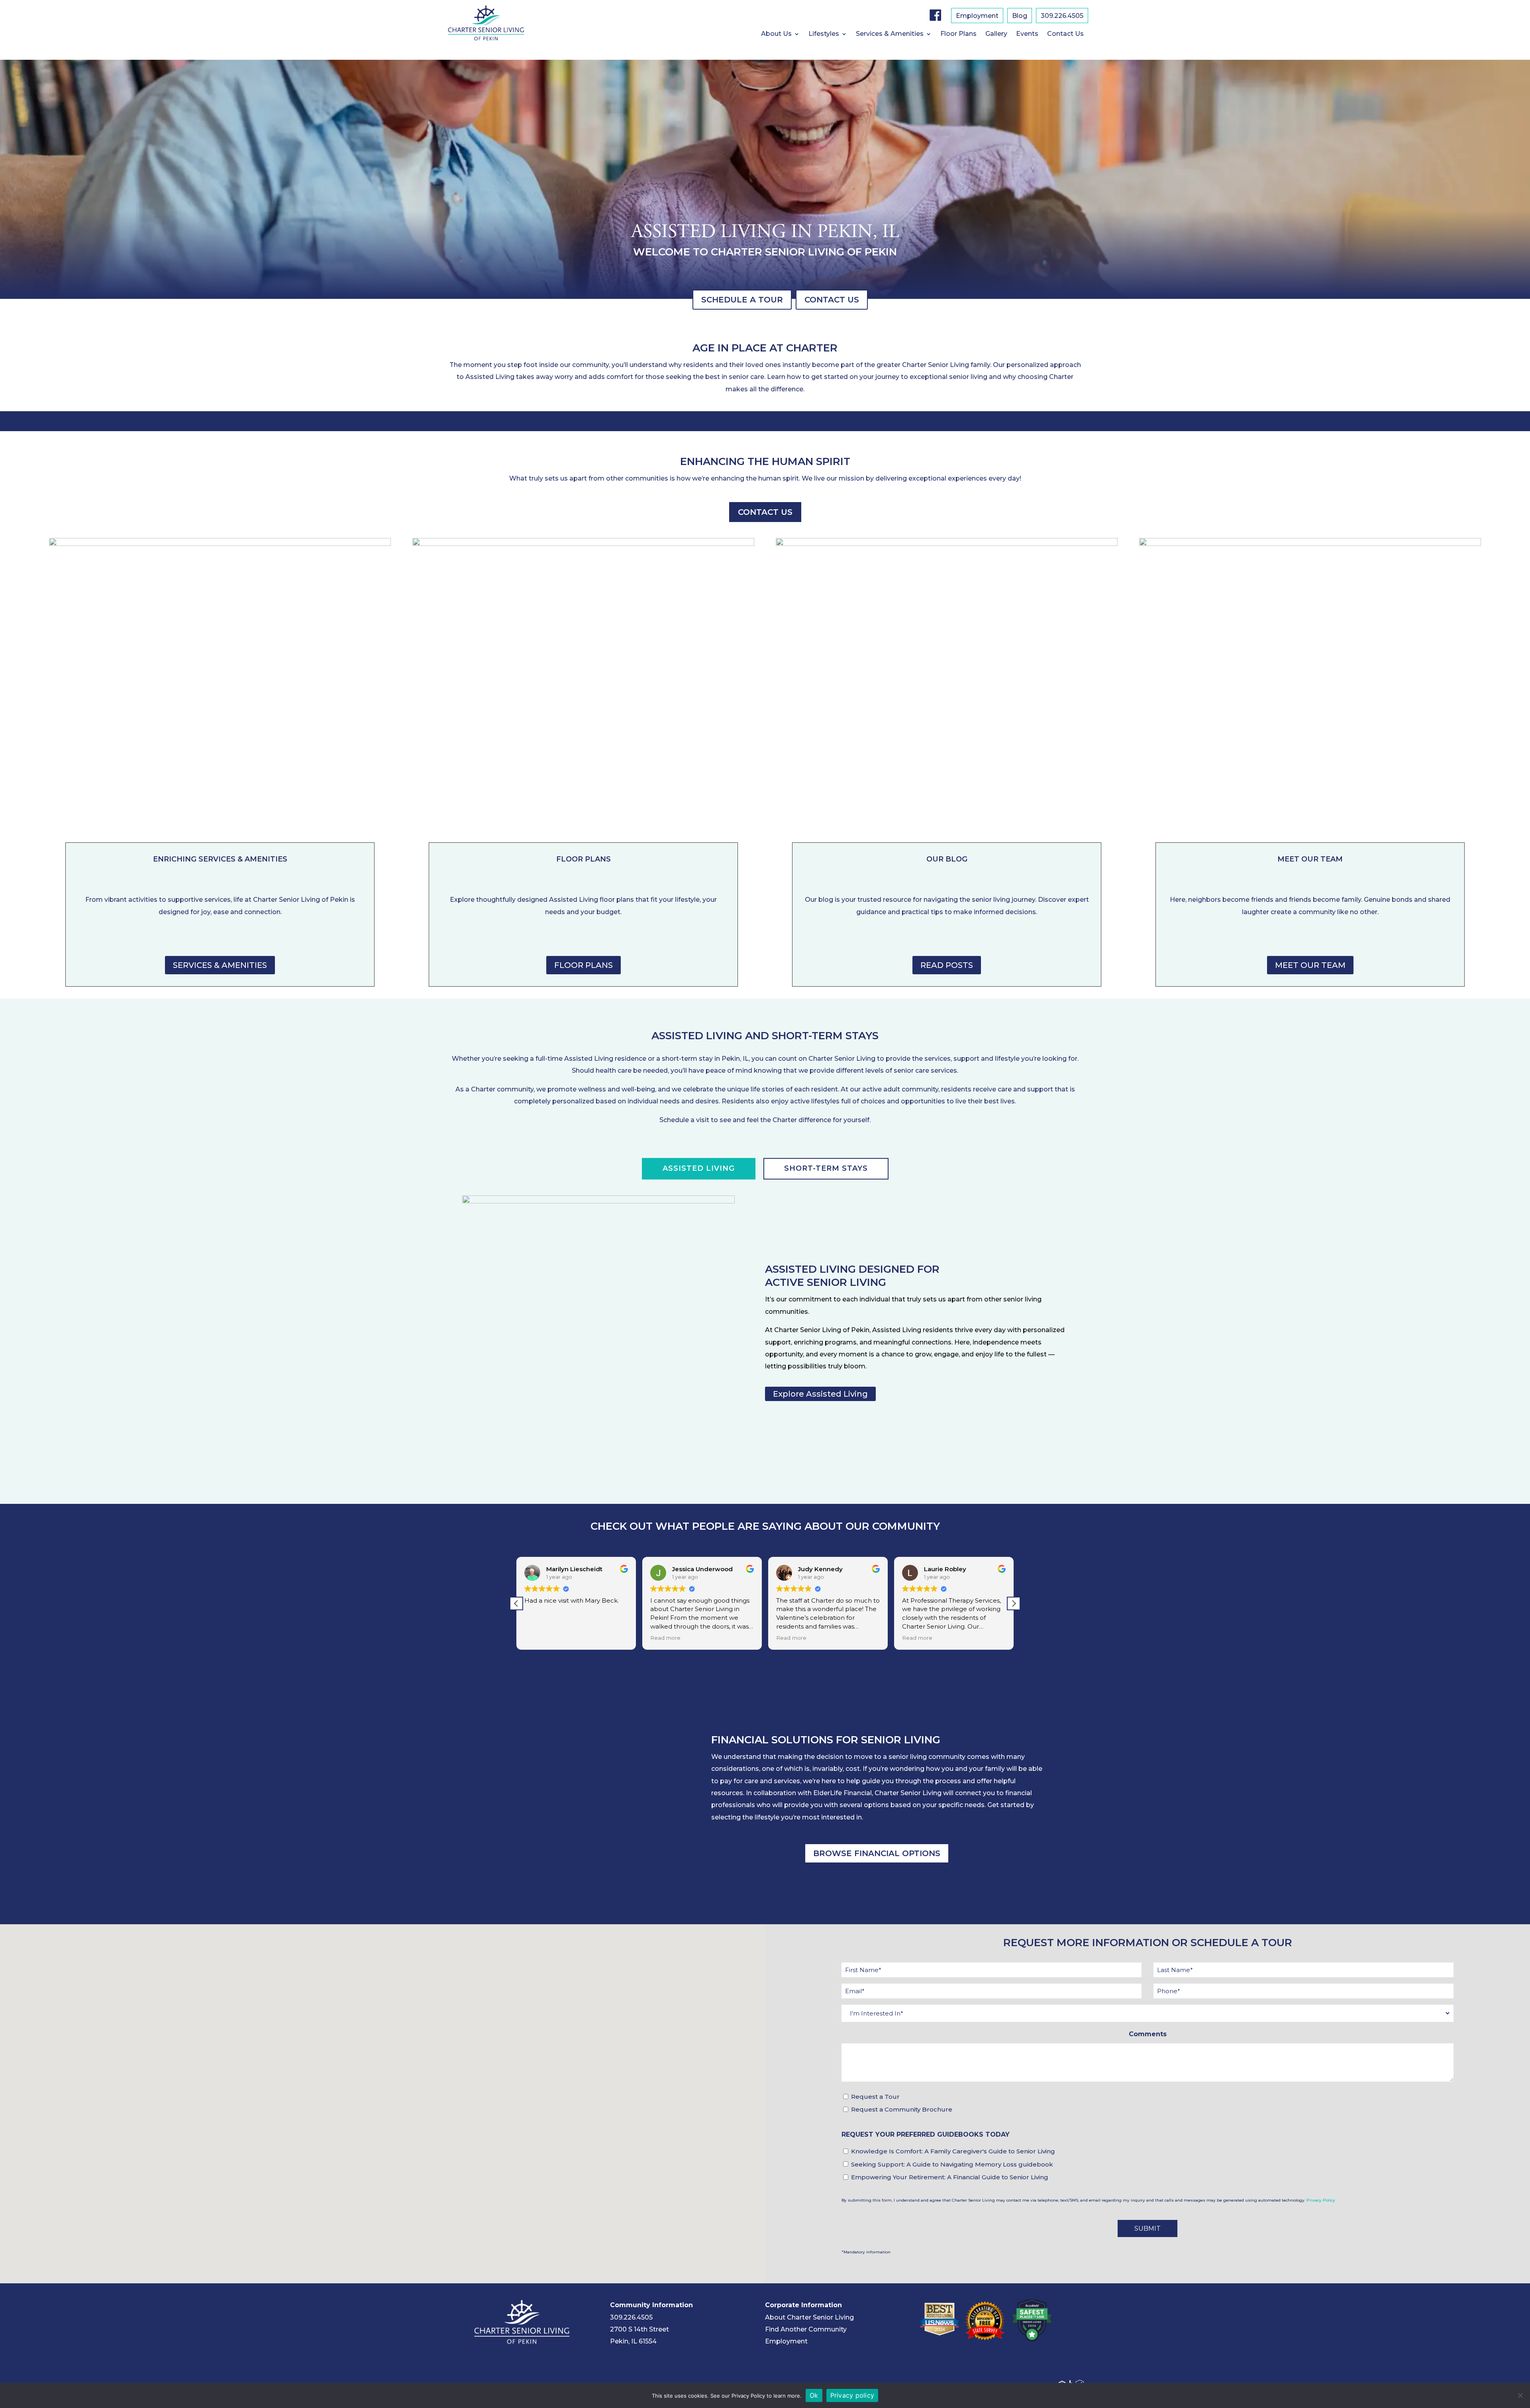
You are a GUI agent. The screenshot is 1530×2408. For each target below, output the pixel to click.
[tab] (699, 1169)
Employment (977, 16)
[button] (1014, 1603)
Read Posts (947, 965)
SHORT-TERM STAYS (826, 1169)
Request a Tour (875, 2097)
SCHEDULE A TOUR (742, 300)
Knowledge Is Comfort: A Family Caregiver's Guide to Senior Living (953, 2151)
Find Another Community (806, 2329)
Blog (1020, 16)
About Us (776, 34)
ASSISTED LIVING (699, 1169)
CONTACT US (832, 300)
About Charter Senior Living (809, 2317)
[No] (1520, 2395)
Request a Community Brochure (902, 2109)
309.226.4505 (1062, 16)
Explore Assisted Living (820, 1394)
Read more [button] (539, 1638)
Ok (814, 2395)
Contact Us (1065, 34)
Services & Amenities (890, 34)
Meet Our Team (1310, 965)
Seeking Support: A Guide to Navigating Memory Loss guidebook (952, 2164)
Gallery (996, 34)
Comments (1148, 2034)
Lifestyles (824, 34)
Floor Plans (958, 34)
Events (1027, 34)
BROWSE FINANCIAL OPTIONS (877, 1853)
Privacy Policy (1321, 2200)
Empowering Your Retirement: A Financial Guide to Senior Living (950, 2177)
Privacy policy (852, 2395)
